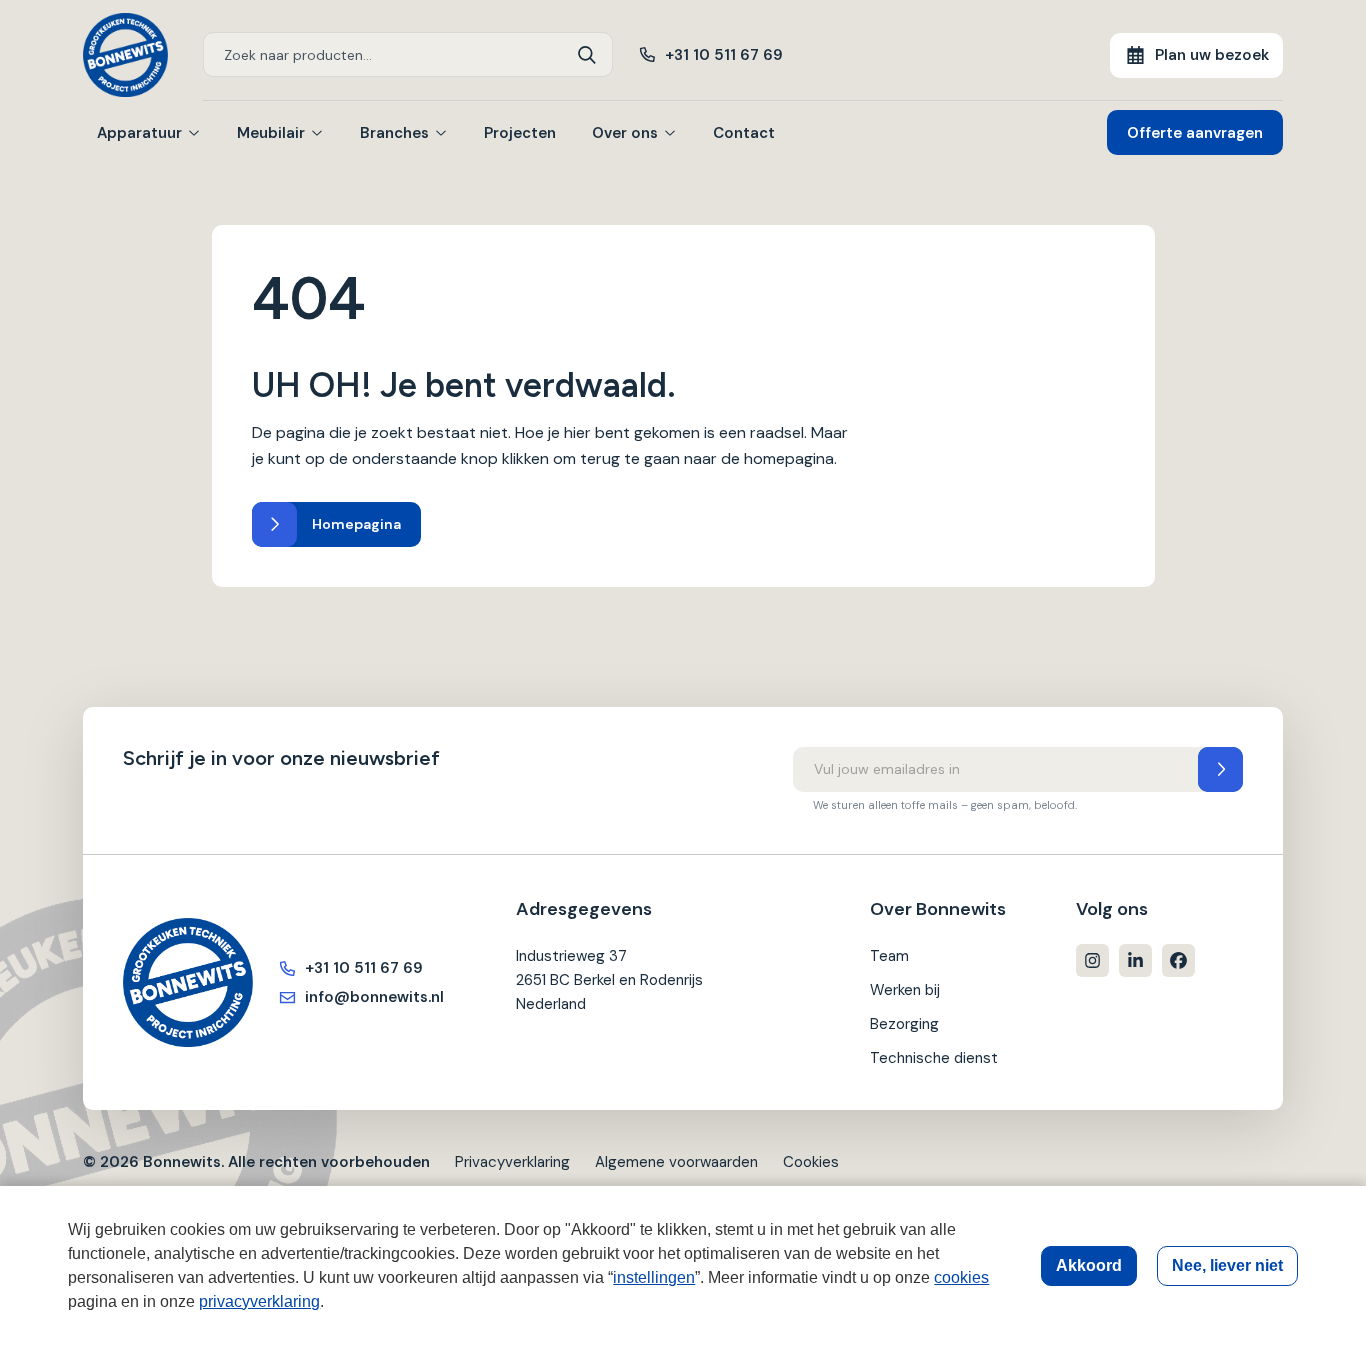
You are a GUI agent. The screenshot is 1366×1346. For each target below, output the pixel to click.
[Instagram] (1092, 960)
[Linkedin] (1135, 960)
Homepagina (356, 524)
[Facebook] (1178, 960)
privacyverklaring (259, 1301)
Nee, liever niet (1227, 1265)
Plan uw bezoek (1212, 55)
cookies (961, 1277)
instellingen (654, 1277)
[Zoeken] (587, 54)
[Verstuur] (1220, 769)
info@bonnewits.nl (374, 997)
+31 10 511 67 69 (724, 55)
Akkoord (1089, 1265)
